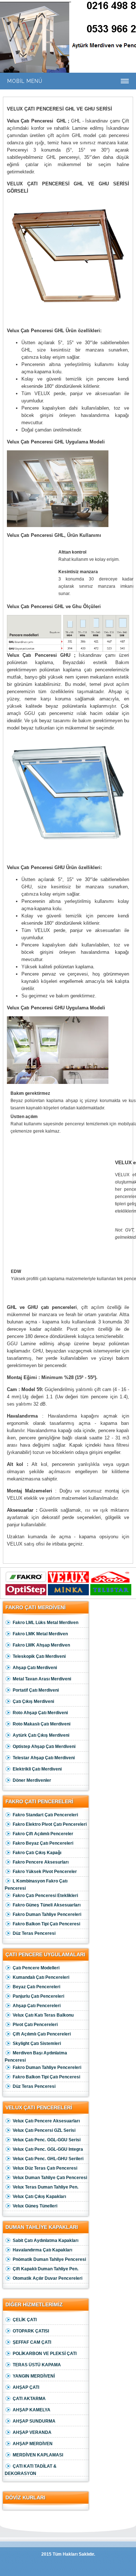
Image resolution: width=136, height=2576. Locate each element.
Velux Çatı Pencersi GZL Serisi (44, 2130)
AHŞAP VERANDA (32, 2432)
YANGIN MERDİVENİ (34, 2376)
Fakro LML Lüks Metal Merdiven (46, 1623)
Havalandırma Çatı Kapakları (42, 2250)
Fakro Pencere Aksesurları (41, 1862)
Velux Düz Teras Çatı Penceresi (45, 2168)
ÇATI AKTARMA (29, 2399)
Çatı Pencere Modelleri (36, 1968)
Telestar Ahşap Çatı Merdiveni (44, 1758)
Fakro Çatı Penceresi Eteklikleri (45, 1896)
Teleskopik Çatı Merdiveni (39, 1656)
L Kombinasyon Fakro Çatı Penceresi (36, 1885)
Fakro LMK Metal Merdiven (40, 1634)
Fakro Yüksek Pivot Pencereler (45, 1872)
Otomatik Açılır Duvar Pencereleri (48, 2278)
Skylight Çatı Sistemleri (37, 2043)
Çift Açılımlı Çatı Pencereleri (42, 2034)
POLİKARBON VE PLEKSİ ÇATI (45, 2354)
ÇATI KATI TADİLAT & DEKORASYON (31, 2470)
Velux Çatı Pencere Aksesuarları (46, 2121)
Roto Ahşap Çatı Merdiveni (40, 1713)
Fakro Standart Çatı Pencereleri (45, 1815)
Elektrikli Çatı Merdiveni (37, 1769)
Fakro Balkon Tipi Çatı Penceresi (46, 1924)
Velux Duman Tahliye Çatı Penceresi (50, 2178)
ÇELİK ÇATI (25, 2320)
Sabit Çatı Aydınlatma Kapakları (46, 2241)
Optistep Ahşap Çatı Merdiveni (44, 1747)
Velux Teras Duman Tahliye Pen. (46, 2187)
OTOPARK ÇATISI (31, 2331)
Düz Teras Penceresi (34, 1933)
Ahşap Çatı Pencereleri (37, 2006)
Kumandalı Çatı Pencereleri (41, 1977)
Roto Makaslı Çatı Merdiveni (42, 1724)
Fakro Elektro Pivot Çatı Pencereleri (50, 1824)
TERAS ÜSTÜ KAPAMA (37, 2365)
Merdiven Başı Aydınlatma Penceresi (36, 2057)
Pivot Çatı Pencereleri (35, 2025)
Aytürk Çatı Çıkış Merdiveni (41, 1735)
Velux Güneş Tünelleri (35, 2206)
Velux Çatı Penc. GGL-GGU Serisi (47, 2140)
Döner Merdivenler (32, 1780)
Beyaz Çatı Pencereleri (36, 1987)
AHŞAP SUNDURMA (34, 2421)
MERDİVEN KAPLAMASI (38, 2455)
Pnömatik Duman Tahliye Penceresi (49, 2259)
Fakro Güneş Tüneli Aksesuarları (47, 1905)
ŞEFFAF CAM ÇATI (32, 2342)
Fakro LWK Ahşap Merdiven (41, 1645)
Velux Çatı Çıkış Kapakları (39, 2197)
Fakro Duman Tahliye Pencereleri (47, 1914)
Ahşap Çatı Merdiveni (35, 1668)
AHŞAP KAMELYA (32, 2410)
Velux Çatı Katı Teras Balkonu (43, 2015)
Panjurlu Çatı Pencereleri (38, 1996)
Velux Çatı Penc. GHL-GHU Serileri (48, 2159)
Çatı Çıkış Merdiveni (33, 1701)
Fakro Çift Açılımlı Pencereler (43, 1834)
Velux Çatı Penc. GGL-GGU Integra (48, 2149)
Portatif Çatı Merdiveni (36, 1690)
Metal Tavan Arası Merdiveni (42, 1679)
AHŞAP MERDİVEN (33, 2444)
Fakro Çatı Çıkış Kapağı (37, 1853)
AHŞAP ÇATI (26, 2387)
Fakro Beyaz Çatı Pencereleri (43, 1843)
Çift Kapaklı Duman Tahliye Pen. (46, 2269)
